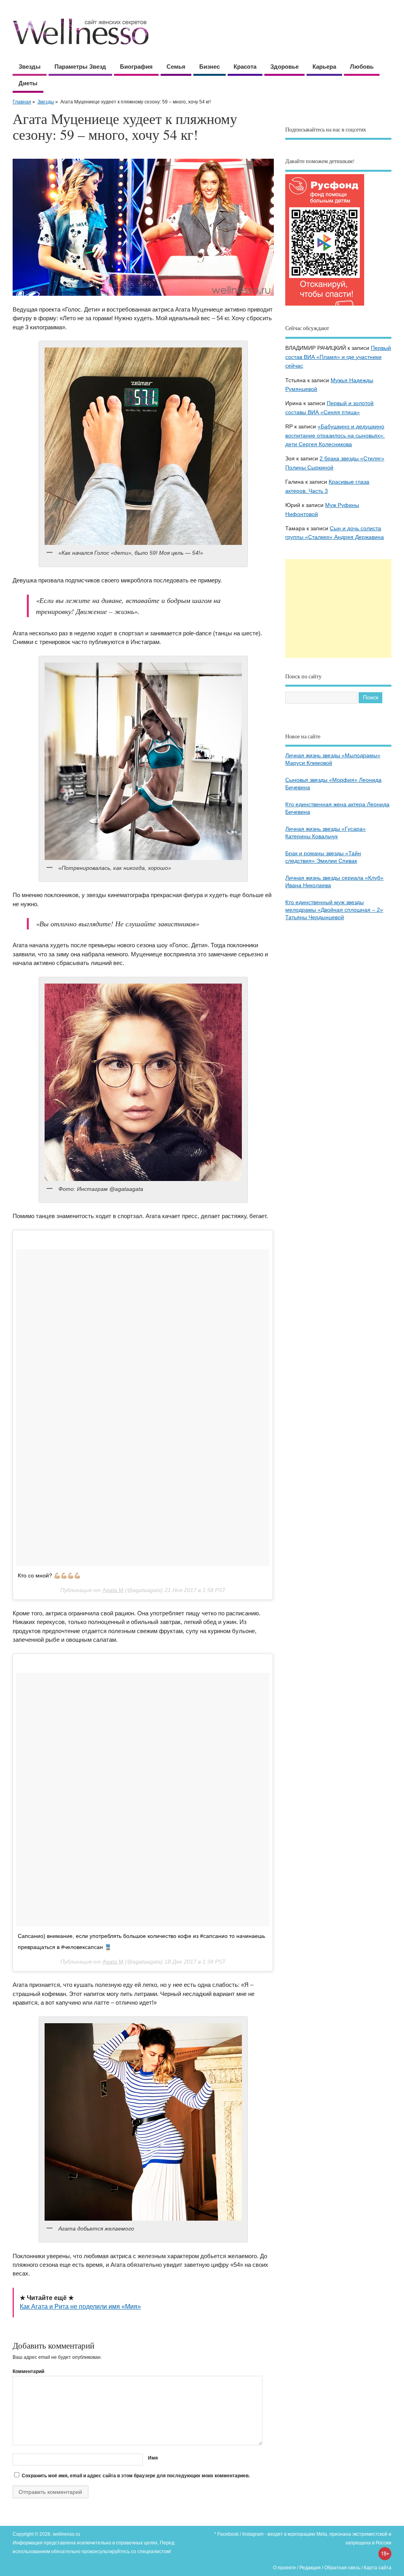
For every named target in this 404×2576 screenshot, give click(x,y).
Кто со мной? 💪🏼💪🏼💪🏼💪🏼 (49, 1575)
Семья (176, 67)
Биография (136, 67)
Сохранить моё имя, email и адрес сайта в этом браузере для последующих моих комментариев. (136, 2476)
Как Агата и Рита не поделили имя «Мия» (80, 2307)
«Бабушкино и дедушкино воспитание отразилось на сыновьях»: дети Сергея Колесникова (335, 436)
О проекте (284, 2568)
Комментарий (28, 2371)
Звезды (30, 67)
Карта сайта (378, 2568)
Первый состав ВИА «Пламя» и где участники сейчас (338, 357)
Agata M (113, 1590)
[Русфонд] (325, 305)
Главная (22, 102)
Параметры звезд (80, 67)
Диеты (28, 83)
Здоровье (284, 67)
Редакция (310, 2568)
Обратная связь (342, 2568)
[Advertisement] (338, 608)
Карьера (324, 67)
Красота (245, 67)
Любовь (362, 67)
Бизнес (209, 67)
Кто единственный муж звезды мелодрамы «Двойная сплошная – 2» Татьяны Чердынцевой (334, 910)
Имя (153, 2458)
